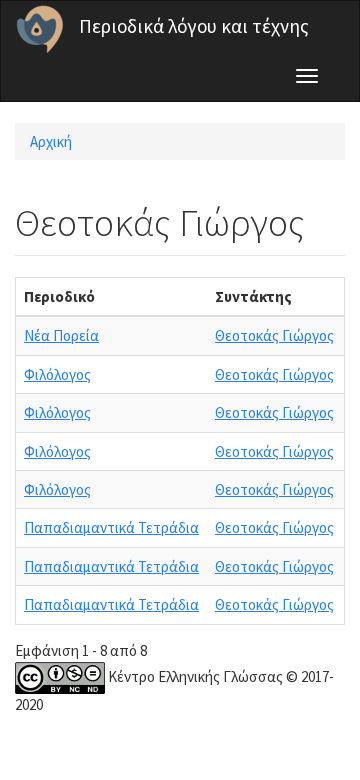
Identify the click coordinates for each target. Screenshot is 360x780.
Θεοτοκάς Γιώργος (274, 335)
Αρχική (51, 141)
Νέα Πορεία (61, 335)
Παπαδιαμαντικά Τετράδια (111, 527)
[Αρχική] (40, 29)
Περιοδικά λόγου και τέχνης (194, 26)
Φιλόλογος (57, 374)
